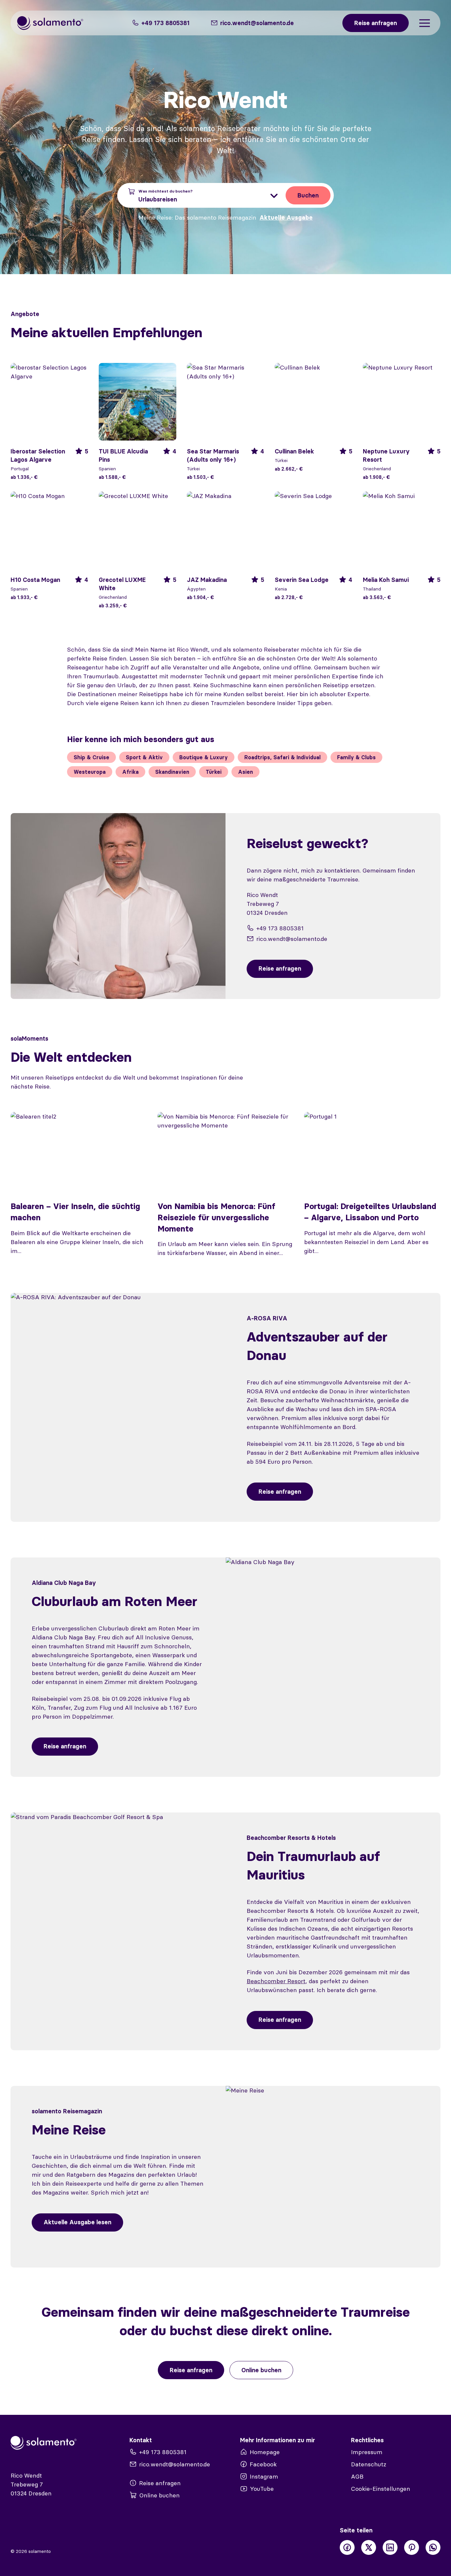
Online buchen (261, 2370)
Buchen (308, 195)
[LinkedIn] (390, 2547)
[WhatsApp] (433, 2547)
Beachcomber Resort (276, 1981)
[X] (369, 2547)
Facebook (263, 2464)
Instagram (264, 2476)
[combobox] (204, 195)
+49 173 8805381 (165, 23)
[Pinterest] (412, 2547)
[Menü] (425, 23)
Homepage (265, 2452)
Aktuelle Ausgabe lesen (77, 2222)
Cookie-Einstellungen (381, 2489)
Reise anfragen (280, 1492)
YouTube (262, 2489)
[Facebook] (347, 2547)
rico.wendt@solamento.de (292, 939)
